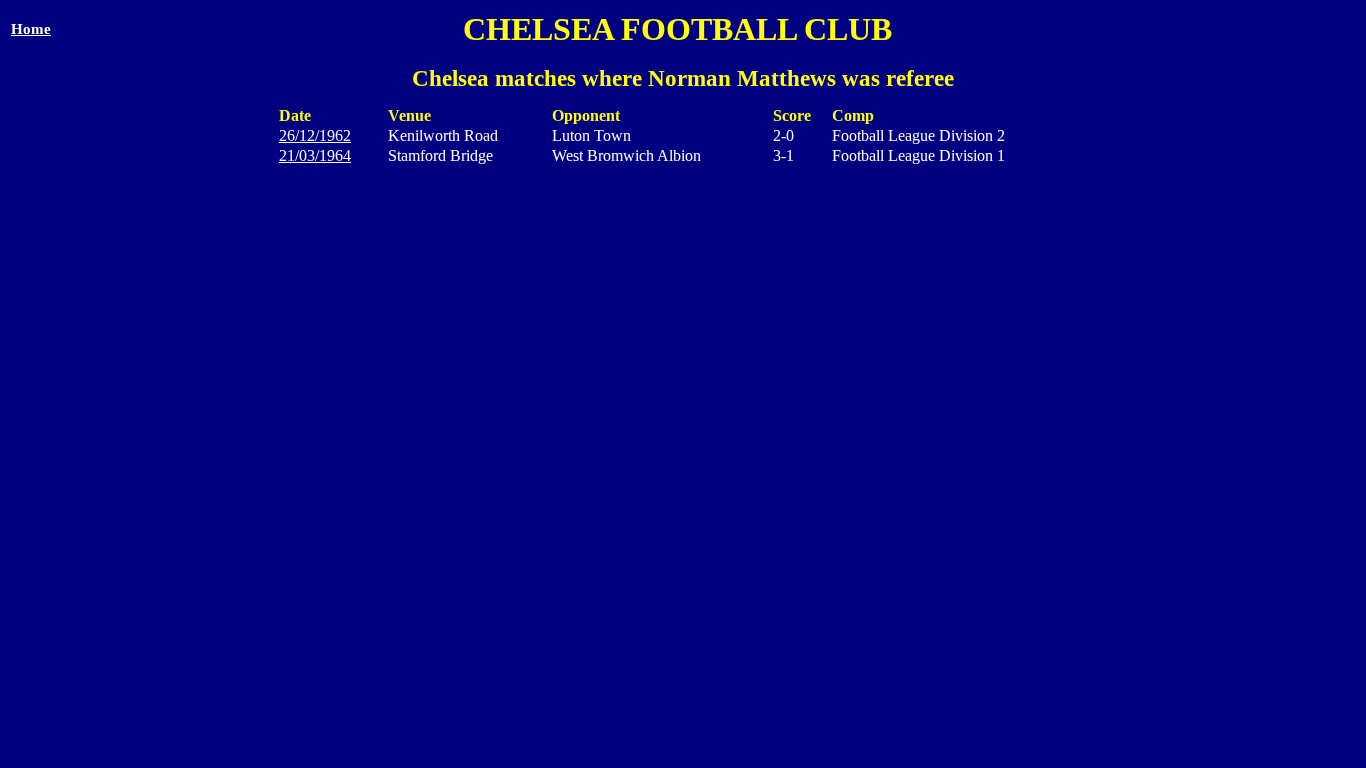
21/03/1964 (315, 155)
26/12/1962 (315, 135)
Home (31, 29)
